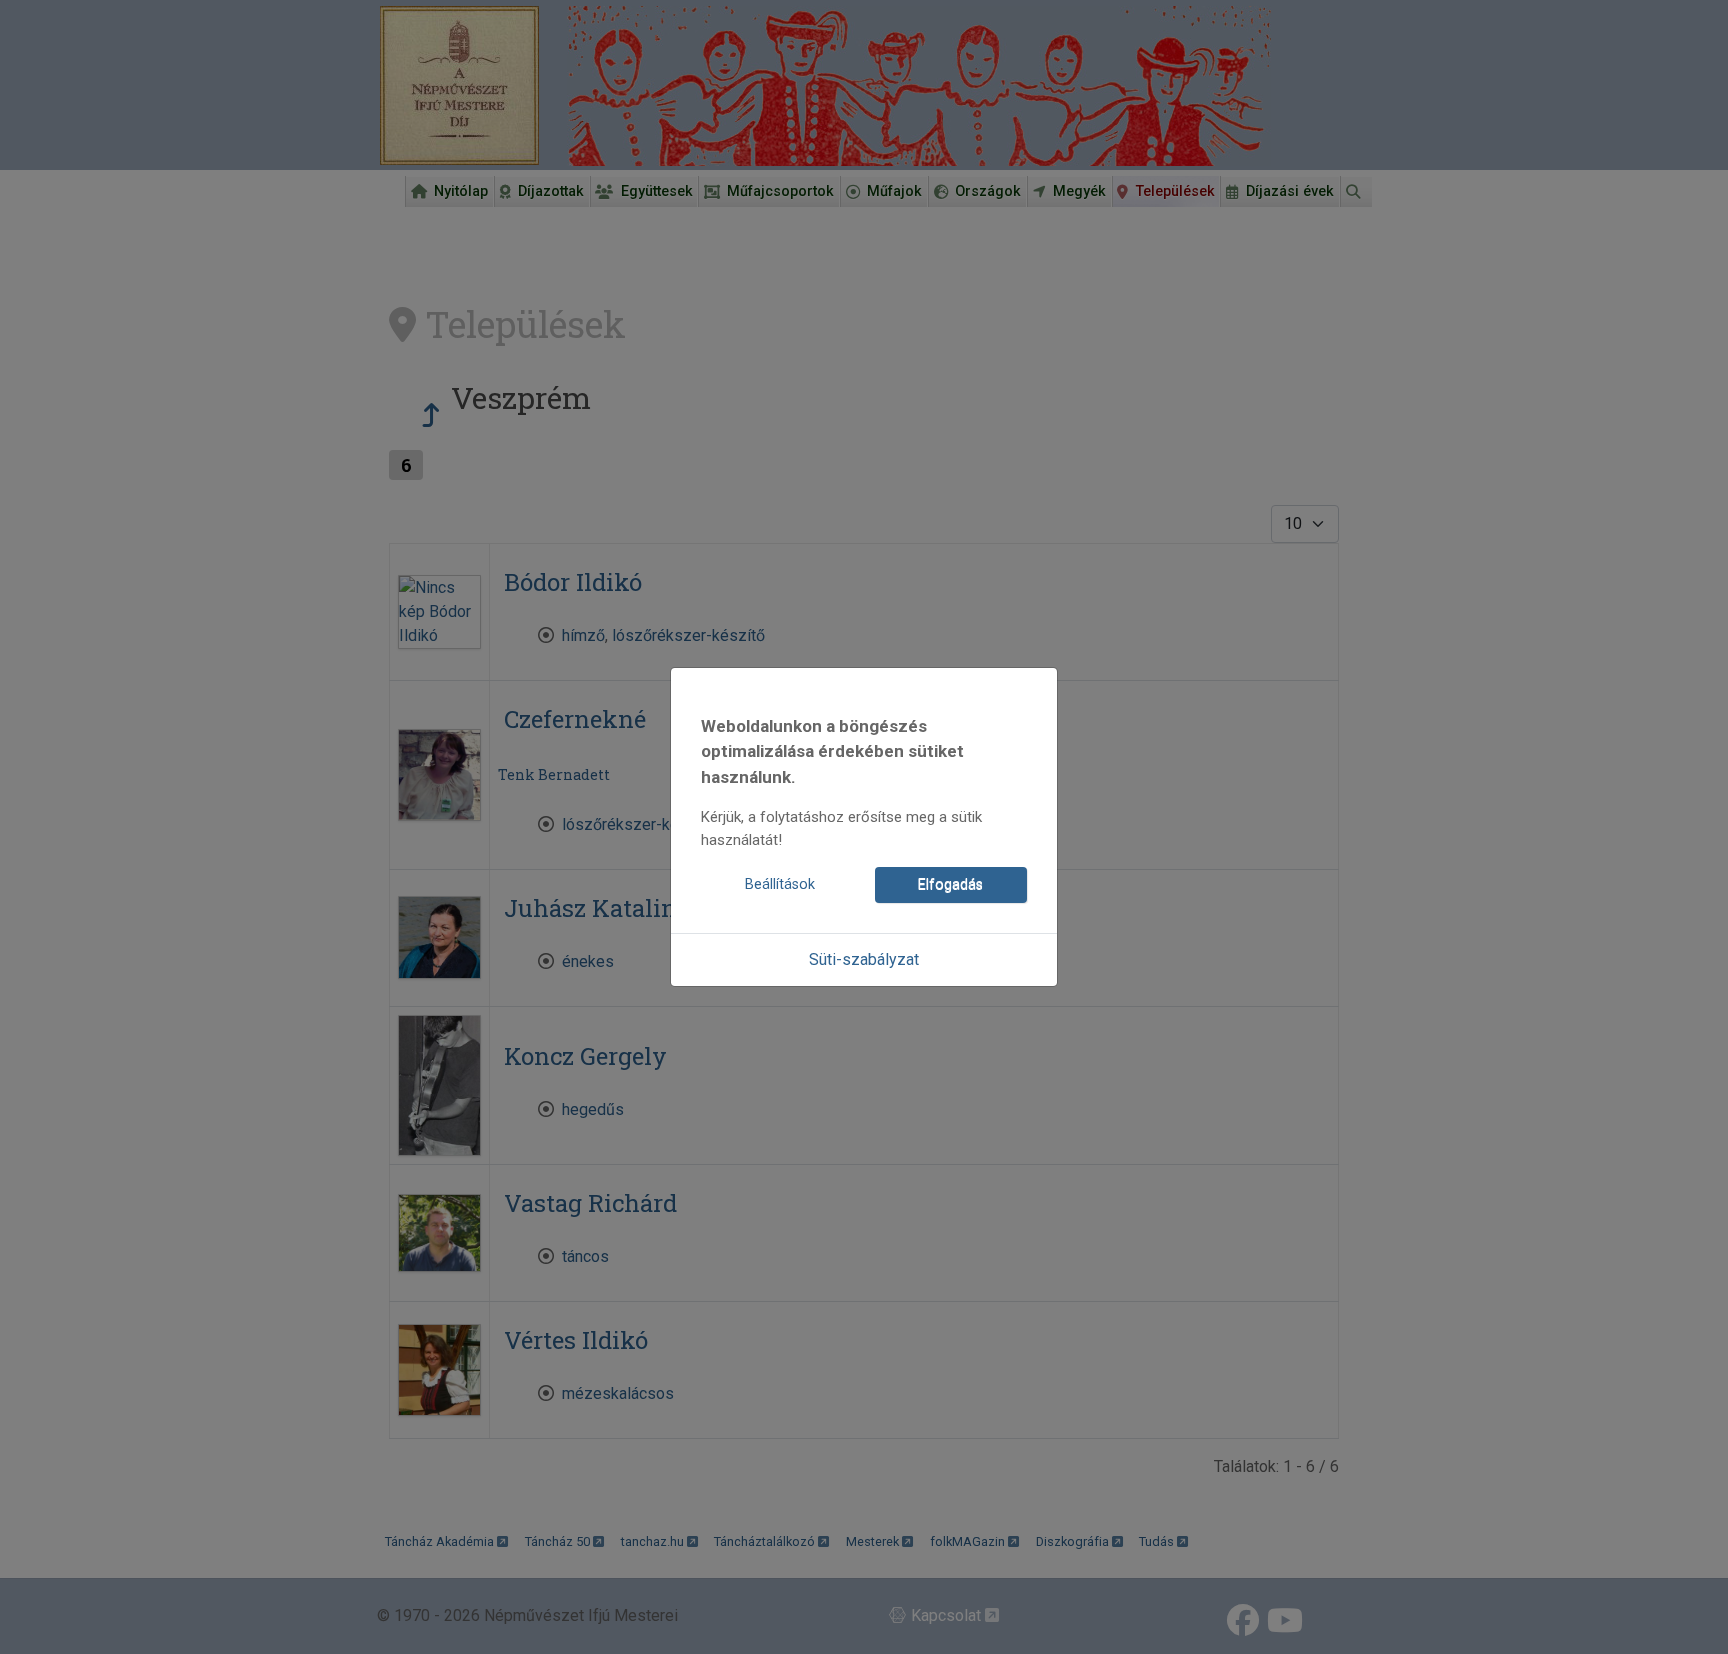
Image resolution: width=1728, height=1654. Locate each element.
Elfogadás (950, 884)
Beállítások (780, 884)
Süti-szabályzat (864, 959)
